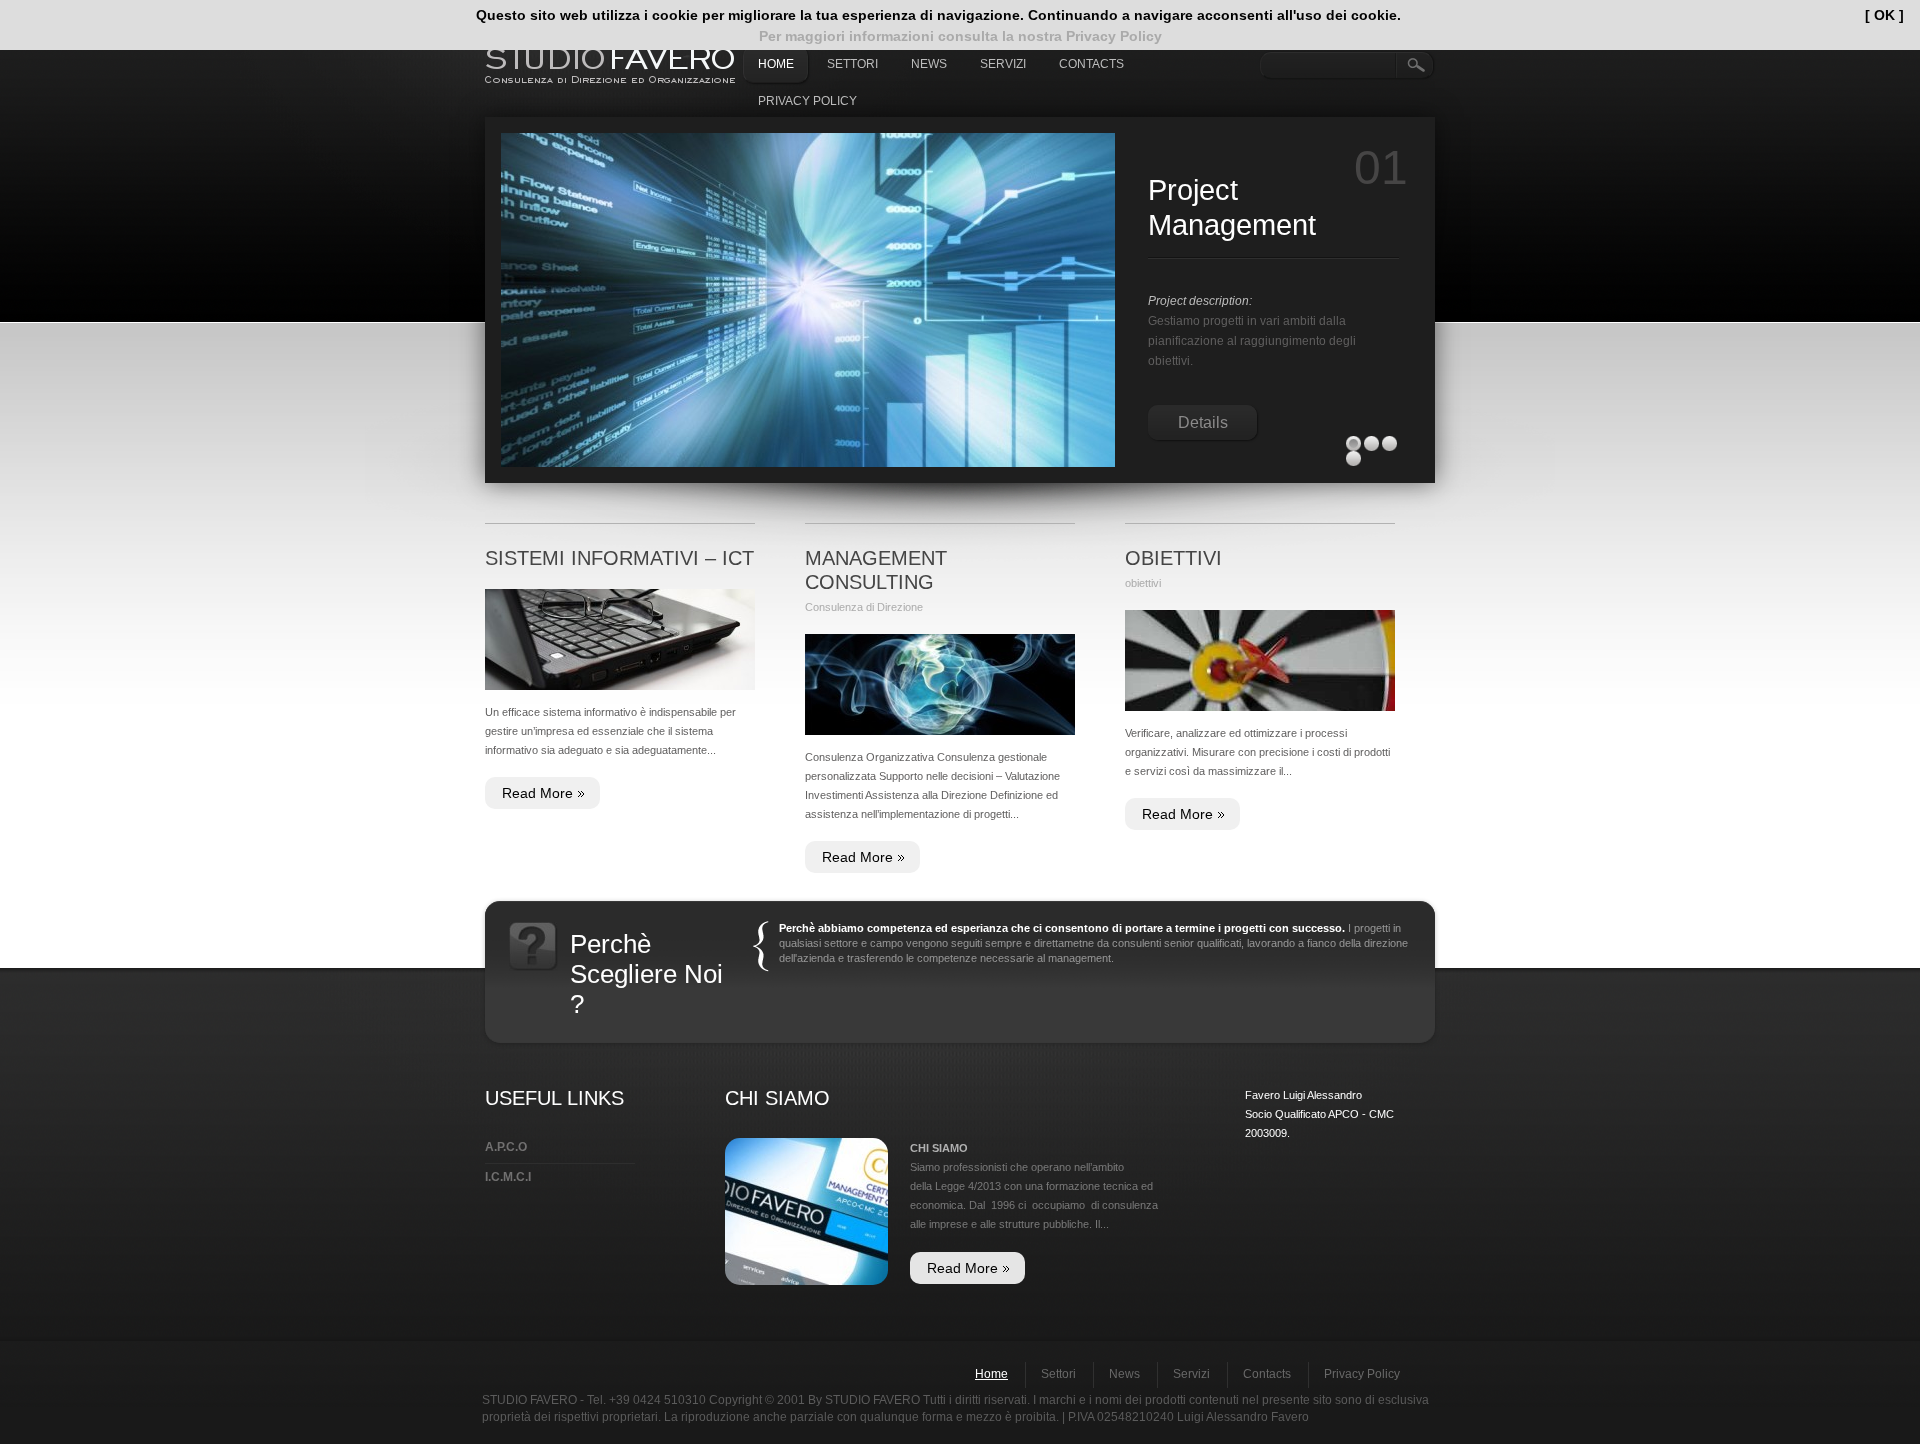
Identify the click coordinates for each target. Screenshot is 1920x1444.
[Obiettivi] (1260, 660)
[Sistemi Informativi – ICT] (620, 639)
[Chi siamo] (806, 1147)
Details (1203, 367)
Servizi (1003, 64)
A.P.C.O (506, 1147)
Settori (852, 64)
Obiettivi (1173, 558)
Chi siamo (939, 1148)
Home (776, 64)
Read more (537, 793)
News (929, 64)
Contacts (1091, 64)
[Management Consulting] (940, 684)
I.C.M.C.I (508, 1177)
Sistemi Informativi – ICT (619, 558)
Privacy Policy (807, 101)
